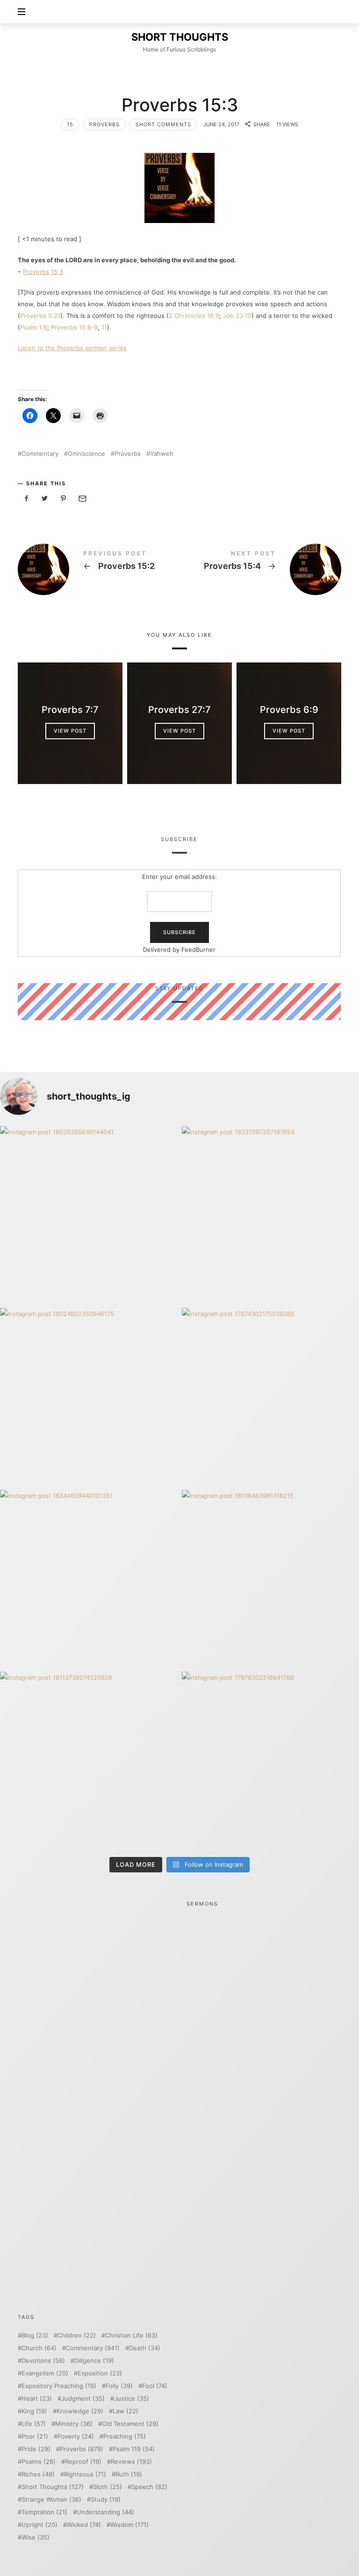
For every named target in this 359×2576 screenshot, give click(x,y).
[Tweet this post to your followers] (45, 499)
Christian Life (131, 2335)
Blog (35, 2335)
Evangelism (45, 2373)
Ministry (74, 2424)
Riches (38, 2474)
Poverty (76, 2436)
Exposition (100, 2373)
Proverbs (104, 124)
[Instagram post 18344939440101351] (89, 1579)
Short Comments (163, 124)
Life (34, 2424)
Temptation (44, 2512)
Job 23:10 (237, 316)
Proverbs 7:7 (70, 710)
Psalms (39, 2462)
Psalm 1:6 (34, 327)
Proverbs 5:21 (40, 316)
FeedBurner (199, 950)
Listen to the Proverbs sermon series (72, 348)
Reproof (83, 2462)
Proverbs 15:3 (43, 272)
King (34, 2411)
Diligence (94, 2361)
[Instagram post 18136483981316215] (270, 1579)
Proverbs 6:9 (289, 710)
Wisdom (129, 2525)
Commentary (40, 454)
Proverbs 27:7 (179, 710)
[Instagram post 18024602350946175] (89, 1397)
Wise (36, 2537)
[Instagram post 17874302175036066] (270, 1397)
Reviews (131, 2462)
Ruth (129, 2474)
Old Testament (130, 2424)
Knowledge (80, 2411)
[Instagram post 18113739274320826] (89, 1760)
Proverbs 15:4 (260, 569)
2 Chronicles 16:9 (194, 316)
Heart (37, 2399)
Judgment (83, 2399)
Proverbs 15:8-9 (74, 327)
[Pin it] (64, 499)
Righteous (85, 2474)
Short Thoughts (53, 2487)
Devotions (43, 2361)
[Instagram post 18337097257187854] (270, 1215)
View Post (70, 731)
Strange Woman (51, 2500)
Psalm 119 (134, 2449)
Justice (132, 2399)
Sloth (108, 2487)
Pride (36, 2449)
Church (39, 2348)
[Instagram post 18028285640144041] (89, 1215)
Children (77, 2335)
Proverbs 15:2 (99, 569)
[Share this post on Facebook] (26, 499)
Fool (155, 2386)
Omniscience (86, 454)
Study (106, 2500)
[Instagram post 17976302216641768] (270, 1760)
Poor (35, 2436)
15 (70, 124)
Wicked (84, 2525)
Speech (149, 2487)
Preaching (125, 2436)
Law (126, 2411)
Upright (39, 2525)
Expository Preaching (59, 2386)
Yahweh (162, 454)
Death (145, 2348)
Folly (119, 2386)
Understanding (105, 2512)
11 (104, 327)
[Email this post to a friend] (82, 499)
